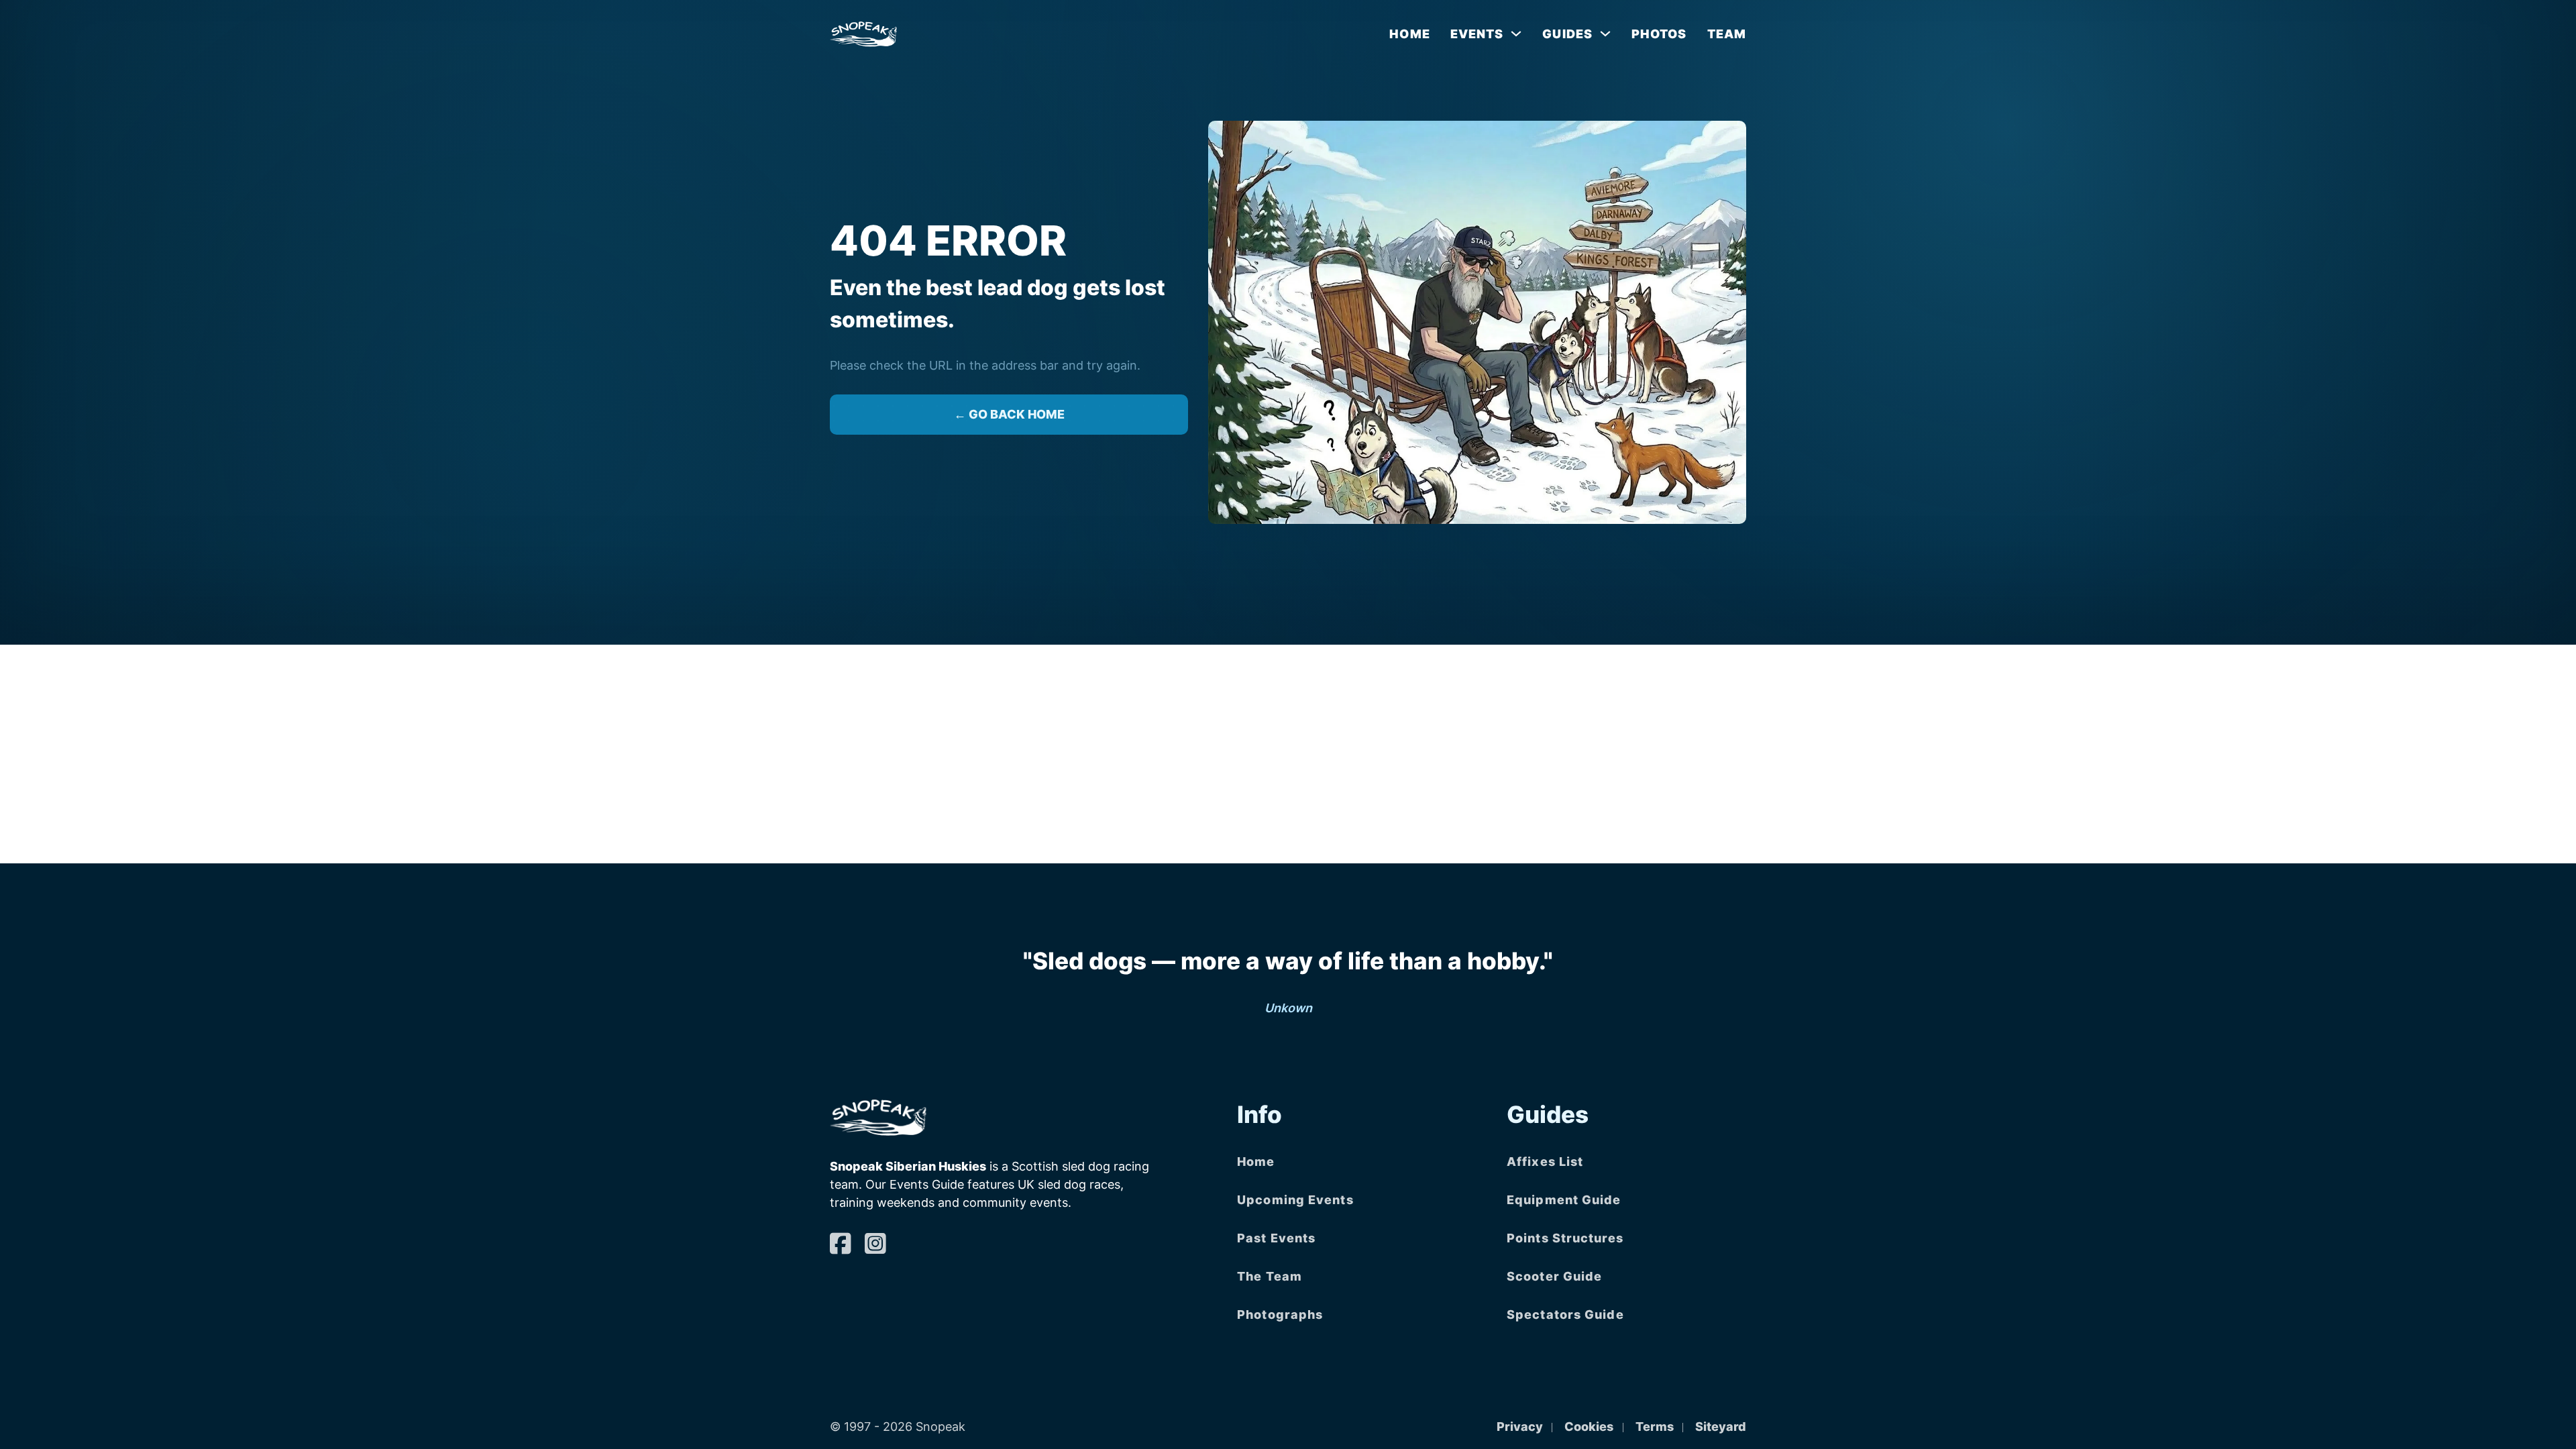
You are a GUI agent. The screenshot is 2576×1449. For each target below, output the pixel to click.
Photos (1659, 34)
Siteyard (1721, 1427)
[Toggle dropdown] (1516, 34)
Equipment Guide (1564, 1200)
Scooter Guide (1554, 1276)
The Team (1270, 1276)
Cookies (1589, 1427)
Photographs (1280, 1314)
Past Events (1276, 1238)
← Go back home (1009, 414)
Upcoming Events (1295, 1200)
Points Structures (1565, 1238)
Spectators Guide (1565, 1314)
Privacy (1520, 1427)
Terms (1655, 1427)
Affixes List (1545, 1162)
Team (1727, 34)
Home (1409, 34)
